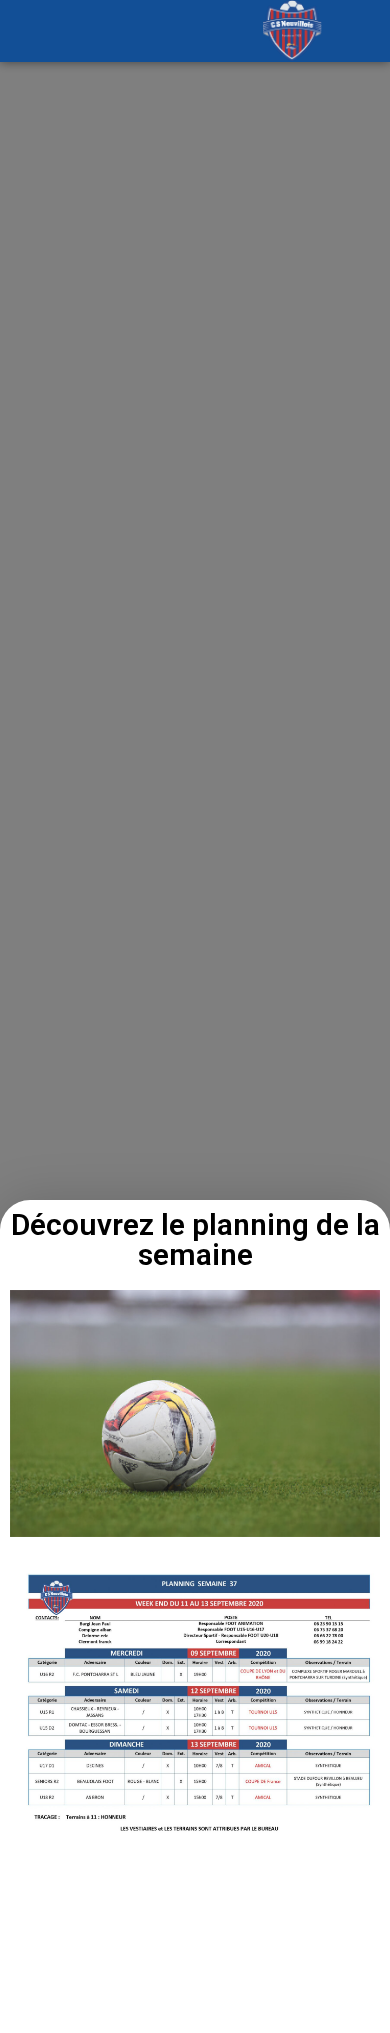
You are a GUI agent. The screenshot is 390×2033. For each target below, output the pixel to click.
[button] (98, 30)
